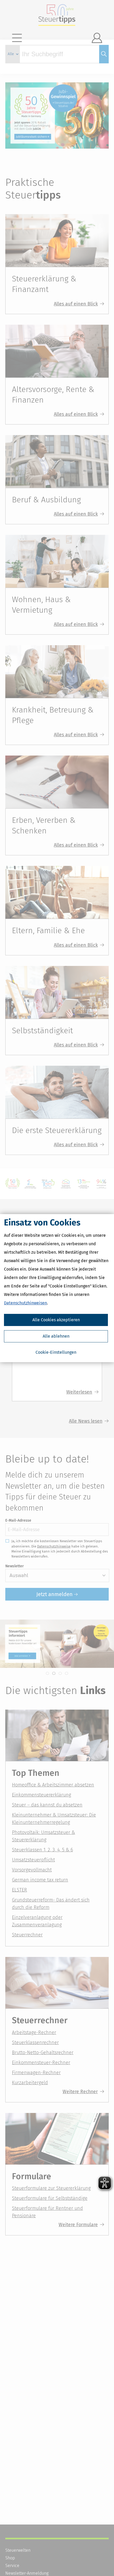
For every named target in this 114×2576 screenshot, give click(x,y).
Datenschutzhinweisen (25, 1303)
